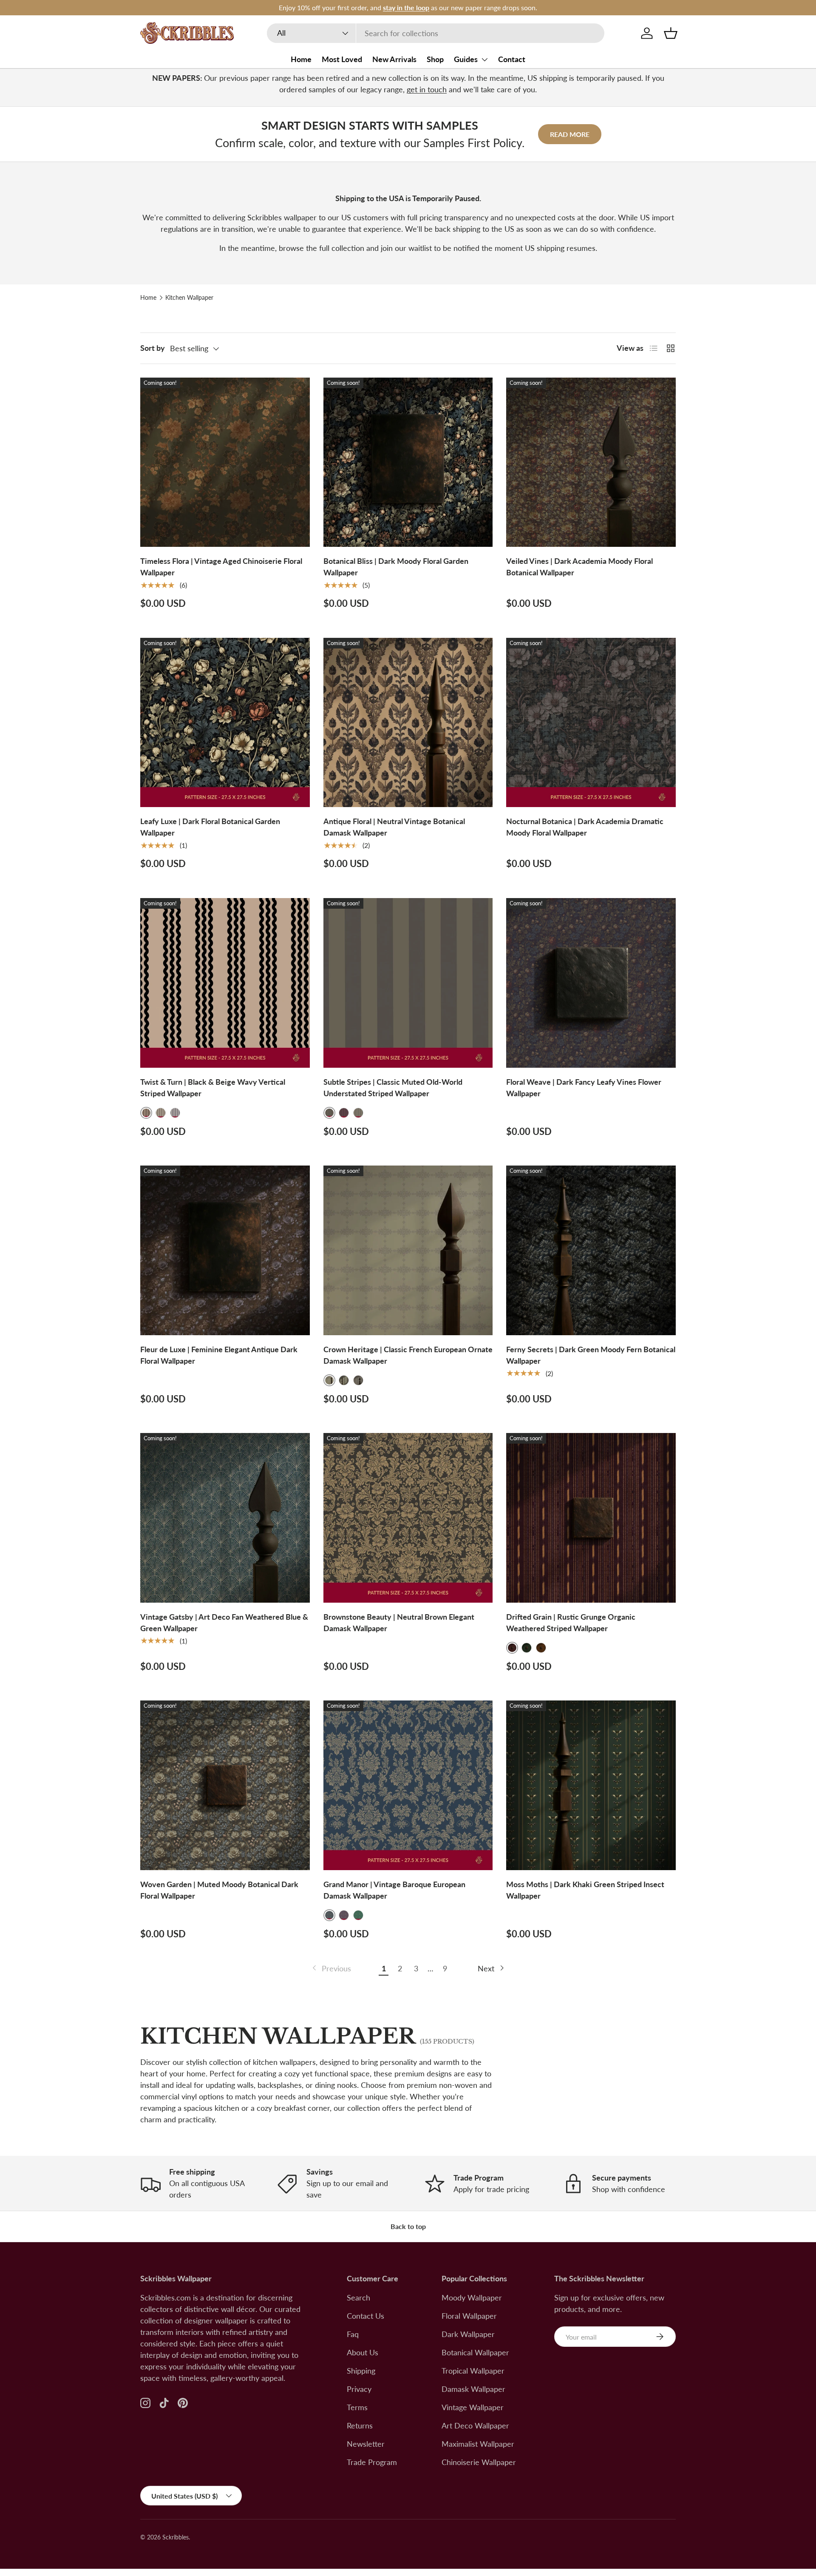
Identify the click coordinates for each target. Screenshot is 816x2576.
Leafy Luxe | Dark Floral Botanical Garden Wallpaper (210, 827)
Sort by (153, 348)
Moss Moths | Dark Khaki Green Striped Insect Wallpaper (585, 1890)
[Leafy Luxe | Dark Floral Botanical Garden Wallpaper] (225, 723)
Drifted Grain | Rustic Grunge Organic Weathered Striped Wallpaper (571, 1622)
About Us (363, 2352)
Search (358, 2297)
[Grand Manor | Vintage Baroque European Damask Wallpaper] (408, 1785)
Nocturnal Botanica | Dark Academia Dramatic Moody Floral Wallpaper (585, 827)
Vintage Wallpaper (473, 2407)
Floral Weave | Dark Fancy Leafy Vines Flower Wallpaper (584, 1088)
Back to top (408, 2226)
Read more (570, 134)
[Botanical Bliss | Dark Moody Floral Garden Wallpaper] (408, 462)
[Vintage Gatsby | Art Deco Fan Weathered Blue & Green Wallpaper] (225, 1518)
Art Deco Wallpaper (475, 2425)
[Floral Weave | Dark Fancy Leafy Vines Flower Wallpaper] (591, 983)
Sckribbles (176, 2537)
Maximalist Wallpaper (478, 2444)
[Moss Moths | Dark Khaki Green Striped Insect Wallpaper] (591, 1785)
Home (301, 59)
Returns (360, 2425)
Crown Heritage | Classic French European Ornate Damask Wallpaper (408, 1355)
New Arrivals (394, 59)
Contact (512, 59)
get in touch (427, 89)
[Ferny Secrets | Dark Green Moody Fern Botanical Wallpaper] (591, 1250)
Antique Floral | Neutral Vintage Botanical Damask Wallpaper (394, 827)
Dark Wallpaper (468, 2334)
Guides (466, 59)
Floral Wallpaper (469, 2316)
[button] (671, 33)
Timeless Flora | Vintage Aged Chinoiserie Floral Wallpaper (221, 567)
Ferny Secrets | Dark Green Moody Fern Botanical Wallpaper (591, 1355)
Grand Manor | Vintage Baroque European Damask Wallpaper (394, 1890)
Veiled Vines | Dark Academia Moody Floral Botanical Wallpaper (579, 567)
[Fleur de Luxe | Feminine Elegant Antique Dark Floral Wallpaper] (225, 1250)
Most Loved (342, 59)
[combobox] (436, 33)
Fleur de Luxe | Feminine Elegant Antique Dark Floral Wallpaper (219, 1355)
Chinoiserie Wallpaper (479, 2462)
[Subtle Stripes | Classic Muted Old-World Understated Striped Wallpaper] (408, 983)
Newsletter (366, 2444)
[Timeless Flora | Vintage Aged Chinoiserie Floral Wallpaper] (225, 462)
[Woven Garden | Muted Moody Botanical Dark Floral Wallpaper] (225, 1785)
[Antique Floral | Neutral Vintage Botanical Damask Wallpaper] (408, 723)
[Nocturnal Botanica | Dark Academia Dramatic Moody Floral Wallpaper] (591, 723)
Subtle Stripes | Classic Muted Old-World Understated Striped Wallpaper (393, 1088)
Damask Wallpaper (473, 2389)
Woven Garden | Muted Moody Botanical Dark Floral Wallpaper (219, 1890)
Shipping (361, 2371)
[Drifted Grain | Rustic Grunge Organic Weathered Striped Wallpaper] (591, 1518)
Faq (353, 2334)
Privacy (359, 2389)
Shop (435, 59)
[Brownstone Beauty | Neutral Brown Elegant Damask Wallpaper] (408, 1518)
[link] (331, 1969)
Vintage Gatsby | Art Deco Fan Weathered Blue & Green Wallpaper (224, 1622)
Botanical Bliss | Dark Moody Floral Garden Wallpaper (396, 567)
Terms (357, 2407)
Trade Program (372, 2462)
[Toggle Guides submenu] (484, 60)
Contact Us (365, 2316)
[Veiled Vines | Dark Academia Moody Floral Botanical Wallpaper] (591, 462)
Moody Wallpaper (472, 2297)
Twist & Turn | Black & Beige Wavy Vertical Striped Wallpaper (213, 1088)
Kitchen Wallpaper (189, 298)
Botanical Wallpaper (475, 2352)
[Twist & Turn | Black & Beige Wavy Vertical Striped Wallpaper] (225, 983)
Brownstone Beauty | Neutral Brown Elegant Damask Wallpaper (399, 1622)
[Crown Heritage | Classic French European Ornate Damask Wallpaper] (408, 1250)
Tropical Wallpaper (473, 2371)
